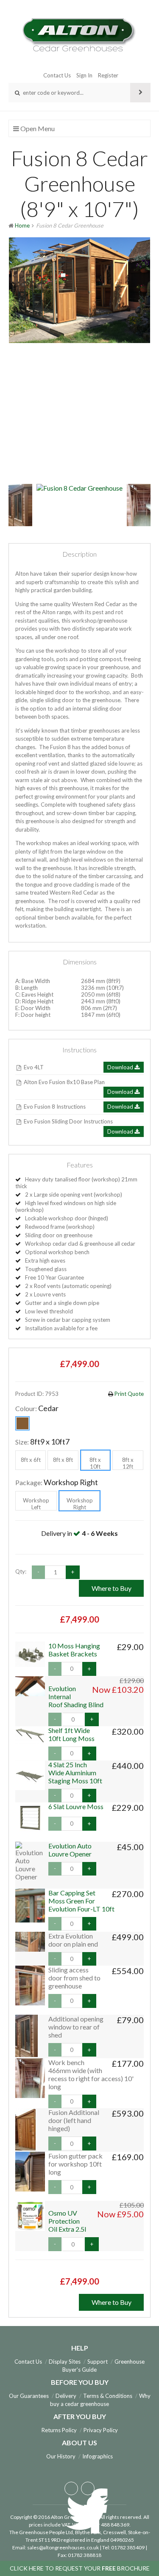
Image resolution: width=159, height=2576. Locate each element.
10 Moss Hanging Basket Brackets (74, 1650)
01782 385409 (128, 2547)
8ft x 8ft (63, 1460)
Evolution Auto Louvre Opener (70, 1850)
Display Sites (65, 2362)
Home (22, 225)
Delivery (66, 2396)
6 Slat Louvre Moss (76, 1806)
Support (98, 2362)
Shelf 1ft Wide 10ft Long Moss (71, 1734)
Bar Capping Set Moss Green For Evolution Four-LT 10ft (81, 1901)
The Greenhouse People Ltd (41, 2532)
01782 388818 (85, 2555)
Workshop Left (36, 1504)
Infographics (98, 2456)
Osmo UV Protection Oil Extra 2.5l (67, 2221)
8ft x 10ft (95, 1463)
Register (108, 75)
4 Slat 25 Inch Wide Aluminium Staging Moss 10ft (75, 1773)
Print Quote (128, 1394)
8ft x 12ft (128, 1463)
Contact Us (57, 75)
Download (121, 1067)
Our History (61, 2456)
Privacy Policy (101, 2430)
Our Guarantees (29, 2396)
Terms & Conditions (108, 2396)
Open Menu (37, 128)
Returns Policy (59, 2430)
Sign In (84, 75)
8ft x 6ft (31, 1460)
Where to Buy (112, 1588)
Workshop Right (80, 1504)
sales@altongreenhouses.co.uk (63, 2547)
